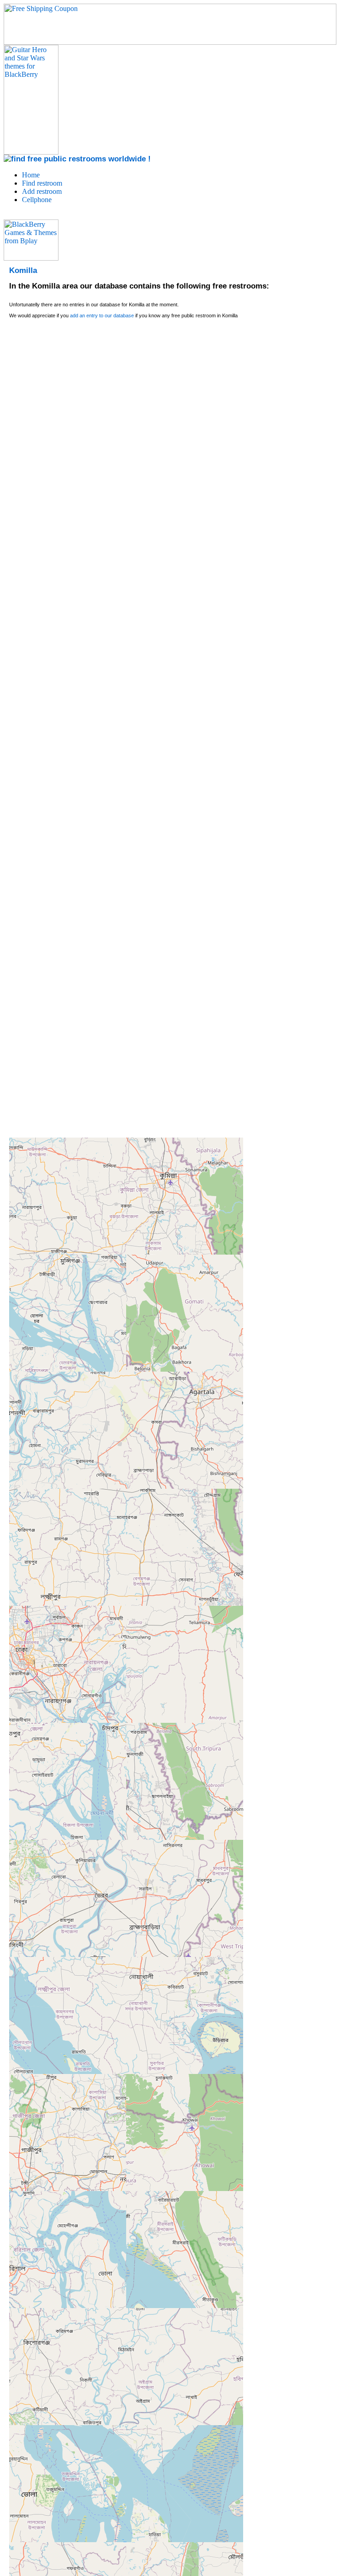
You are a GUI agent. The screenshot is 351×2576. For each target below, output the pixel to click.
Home (31, 175)
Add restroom (42, 191)
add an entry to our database (102, 315)
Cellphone (37, 200)
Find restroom (42, 183)
